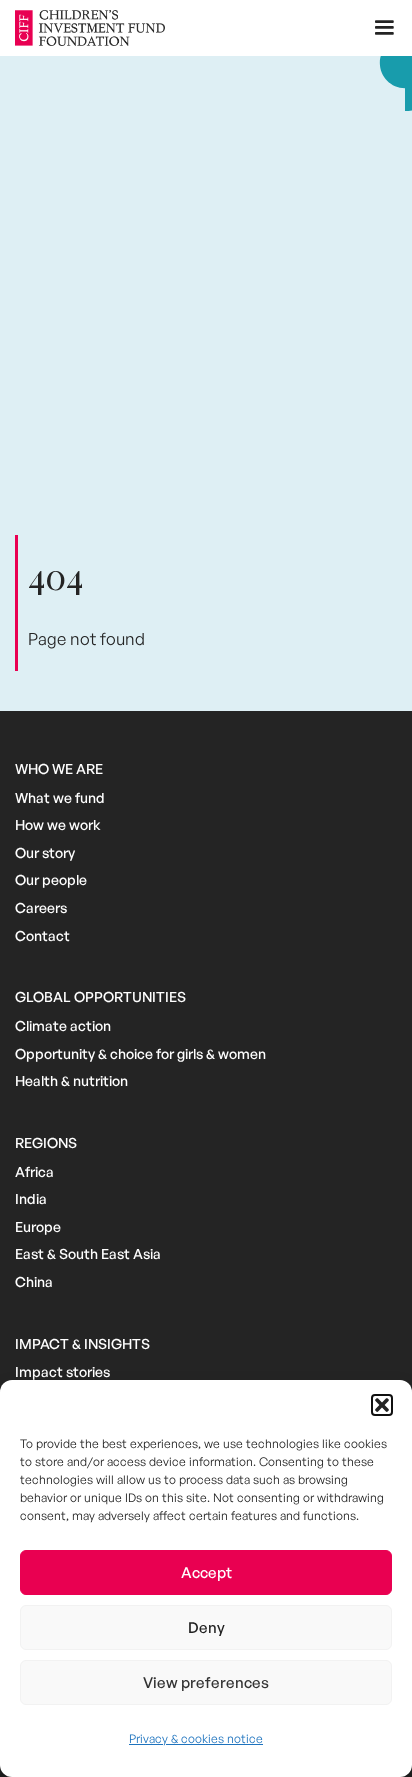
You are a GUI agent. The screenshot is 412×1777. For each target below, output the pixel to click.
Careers (41, 907)
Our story (45, 852)
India (31, 1198)
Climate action (63, 1025)
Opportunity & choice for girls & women (140, 1053)
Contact (42, 935)
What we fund (60, 797)
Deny (206, 1627)
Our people (51, 879)
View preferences (206, 1682)
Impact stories (62, 1371)
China (34, 1281)
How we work (58, 824)
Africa (34, 1171)
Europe (38, 1226)
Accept (206, 1572)
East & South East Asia (88, 1253)
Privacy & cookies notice (196, 1738)
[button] (382, 1405)
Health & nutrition (71, 1080)
